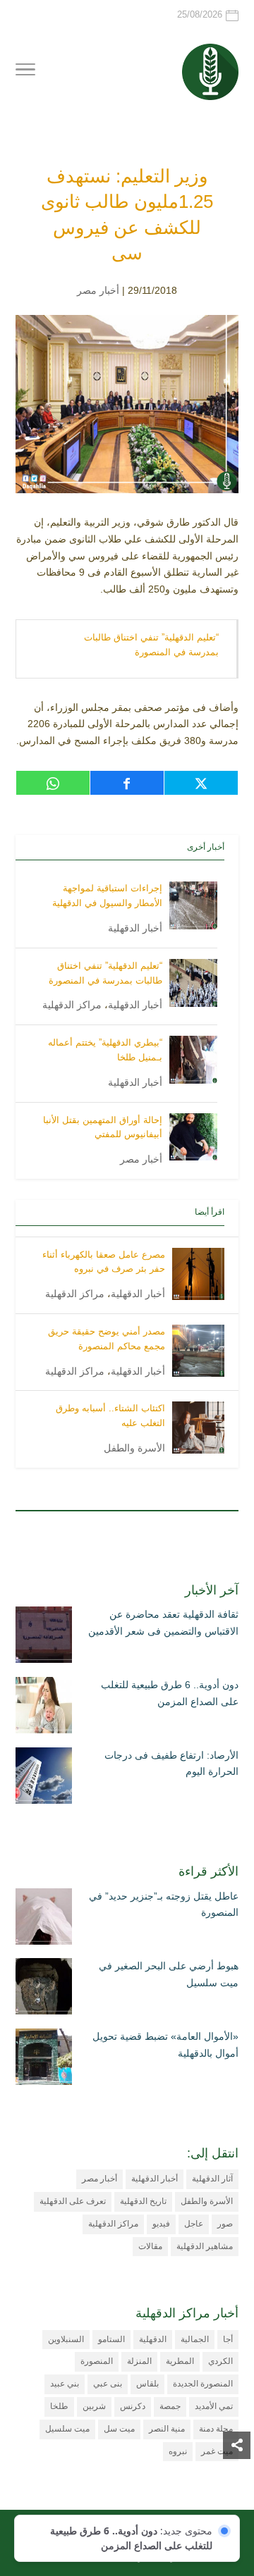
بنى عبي (108, 2384)
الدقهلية (153, 2339)
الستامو (111, 2339)
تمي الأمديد (214, 2406)
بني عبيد (65, 2384)
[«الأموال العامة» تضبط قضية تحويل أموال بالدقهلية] (44, 2060)
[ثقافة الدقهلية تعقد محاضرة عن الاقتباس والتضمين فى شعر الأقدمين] (44, 1637)
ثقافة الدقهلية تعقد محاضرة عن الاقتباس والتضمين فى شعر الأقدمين (163, 1623)
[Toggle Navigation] (25, 72)
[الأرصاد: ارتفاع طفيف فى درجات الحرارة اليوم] (44, 1778)
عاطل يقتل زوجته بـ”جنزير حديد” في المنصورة (164, 1905)
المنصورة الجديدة (203, 2384)
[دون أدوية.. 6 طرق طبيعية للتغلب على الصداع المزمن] (44, 1708)
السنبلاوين (66, 2339)
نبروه (178, 2451)
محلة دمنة (216, 2429)
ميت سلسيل (67, 2429)
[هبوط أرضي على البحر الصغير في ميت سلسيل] (44, 1989)
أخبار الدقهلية (135, 928)
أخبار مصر (98, 290)
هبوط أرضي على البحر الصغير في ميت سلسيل (169, 1974)
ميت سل (119, 2429)
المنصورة (97, 2361)
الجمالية (195, 2339)
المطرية (180, 2361)
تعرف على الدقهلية (73, 2201)
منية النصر (167, 2429)
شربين (94, 2406)
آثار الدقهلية (212, 2179)
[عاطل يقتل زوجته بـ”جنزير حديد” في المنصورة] (44, 1919)
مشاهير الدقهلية (205, 2246)
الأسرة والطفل (134, 1448)
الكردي (220, 2361)
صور (225, 2224)
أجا (228, 2339)
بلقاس (147, 2384)
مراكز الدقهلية (72, 1005)
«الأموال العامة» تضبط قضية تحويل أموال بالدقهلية (165, 2045)
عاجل (194, 2224)
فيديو (161, 2224)
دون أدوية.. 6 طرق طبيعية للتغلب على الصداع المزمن (170, 1693)
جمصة (170, 2406)
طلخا (59, 2406)
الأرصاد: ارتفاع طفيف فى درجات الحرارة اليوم (171, 1764)
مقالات (150, 2246)
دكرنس (133, 2406)
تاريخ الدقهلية (143, 2201)
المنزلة (139, 2361)
